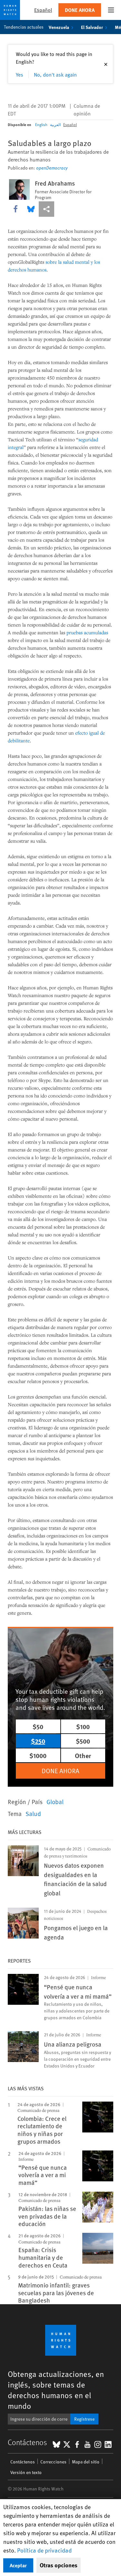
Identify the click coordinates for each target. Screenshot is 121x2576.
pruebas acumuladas (87, 632)
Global (55, 1801)
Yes (20, 74)
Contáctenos (23, 2462)
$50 (38, 1726)
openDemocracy (52, 168)
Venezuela (59, 27)
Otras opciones (59, 2565)
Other (83, 1755)
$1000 (38, 1755)
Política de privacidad (44, 2550)
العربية (55, 124)
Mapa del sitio (86, 2462)
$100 (83, 1726)
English (41, 124)
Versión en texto (26, 2472)
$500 (83, 1741)
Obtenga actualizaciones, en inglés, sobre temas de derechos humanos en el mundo (56, 2390)
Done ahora (80, 10)
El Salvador (92, 27)
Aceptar (18, 2565)
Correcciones (53, 2462)
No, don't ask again (55, 74)
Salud (33, 1813)
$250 (38, 1741)
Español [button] (43, 10)
